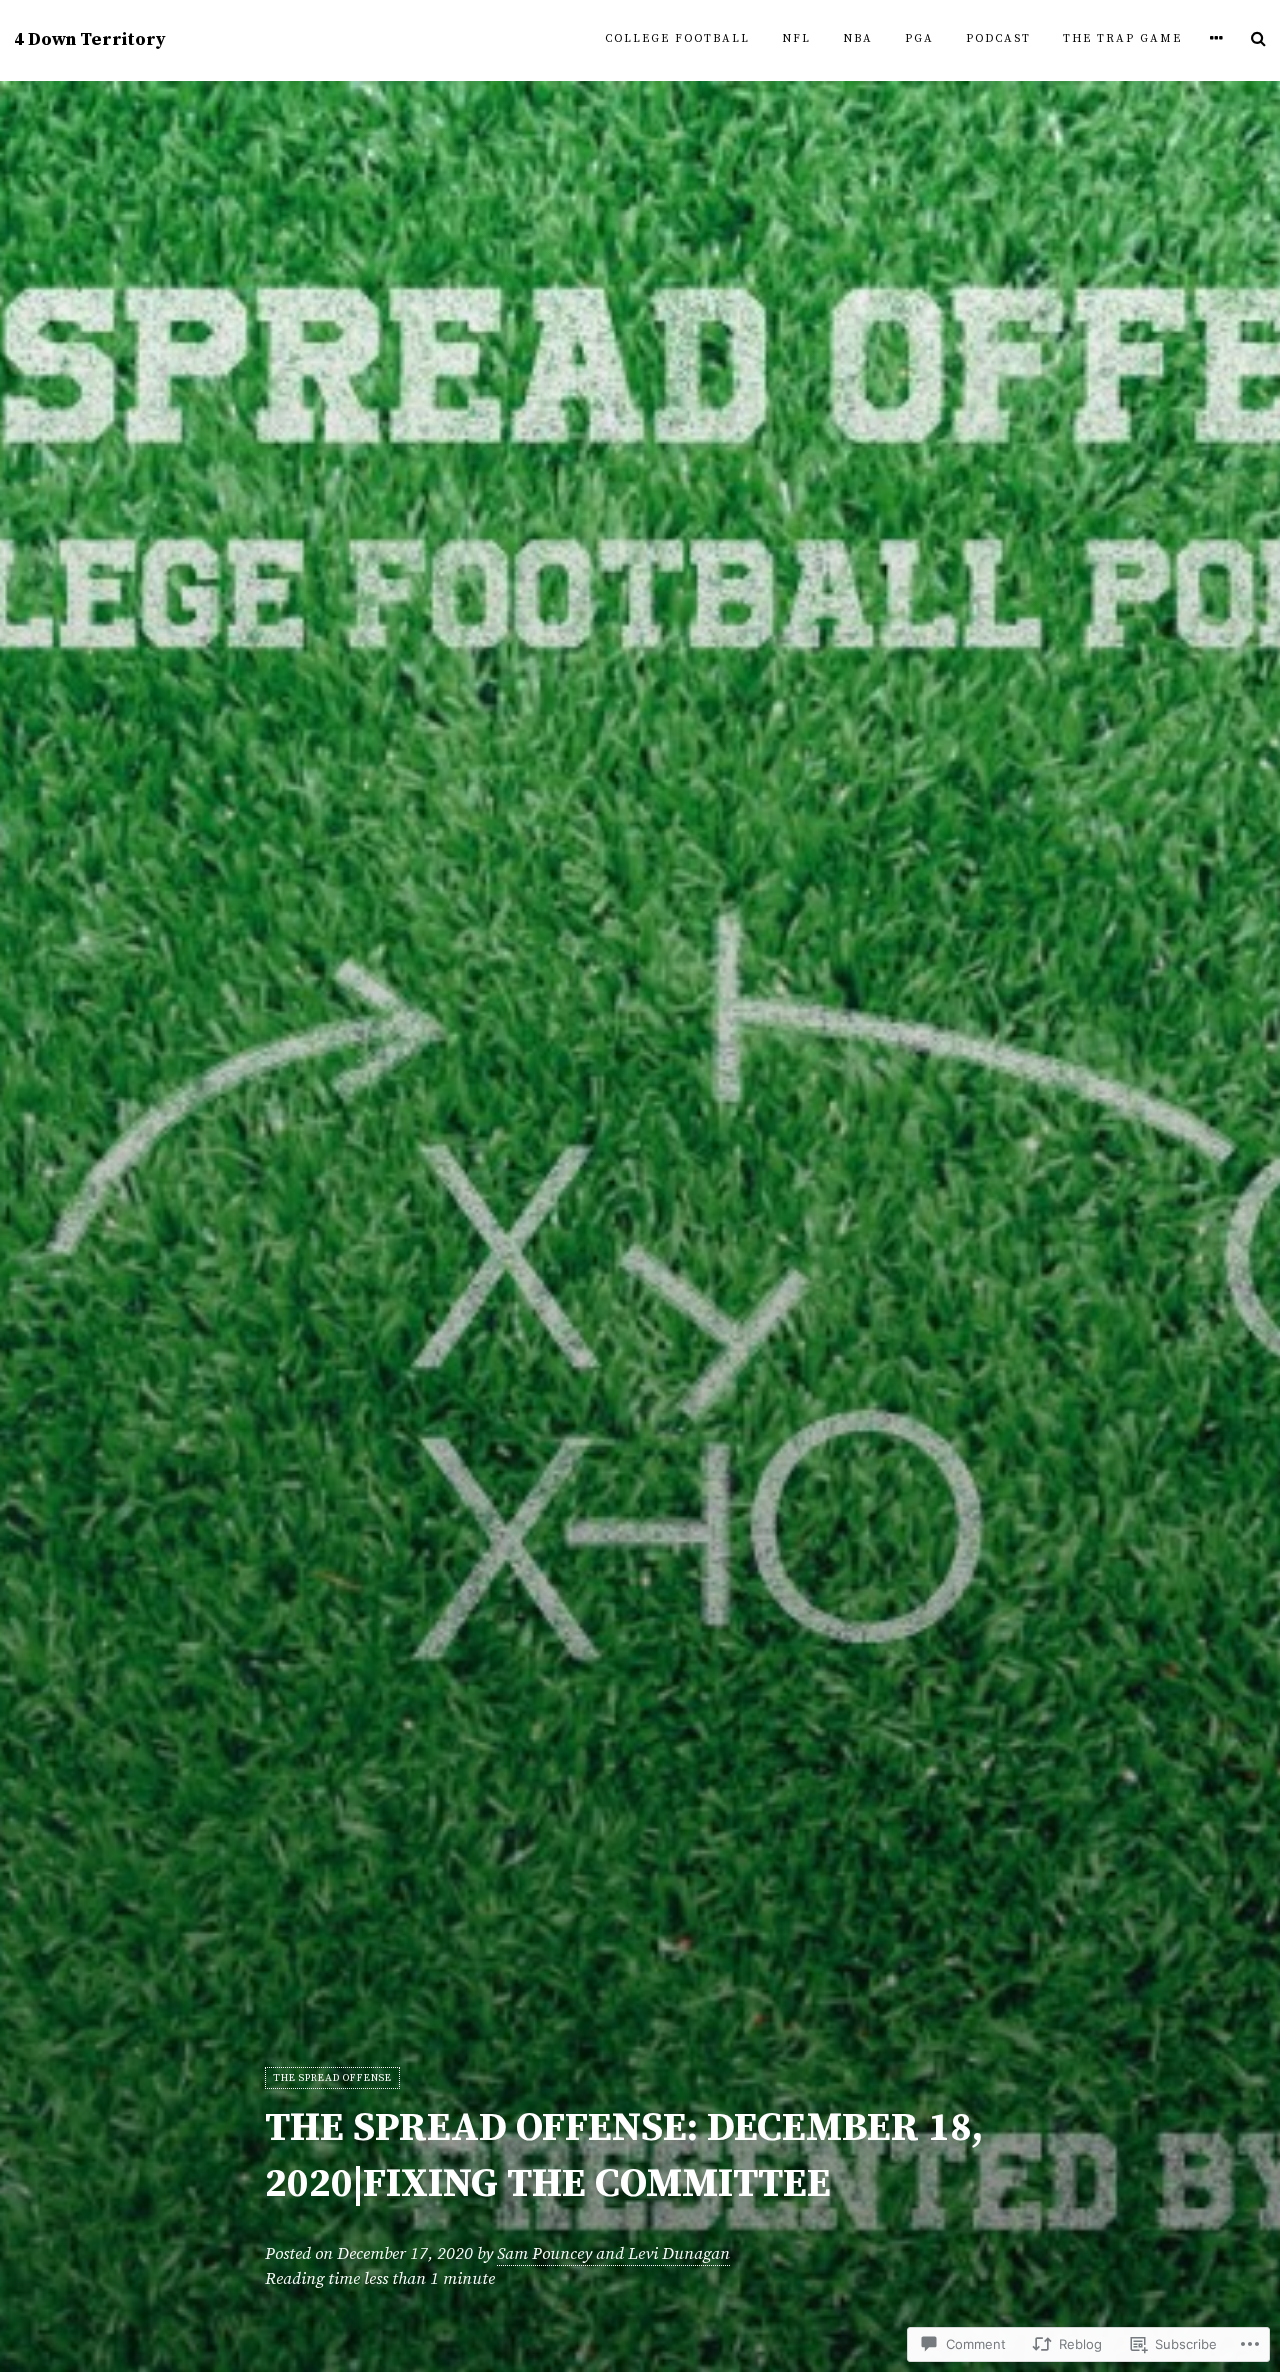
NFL (796, 39)
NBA (858, 39)
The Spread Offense (332, 2078)
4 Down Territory (90, 40)
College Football (677, 39)
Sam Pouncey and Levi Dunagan (613, 2254)
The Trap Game (1122, 39)
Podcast (998, 39)
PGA (919, 39)
